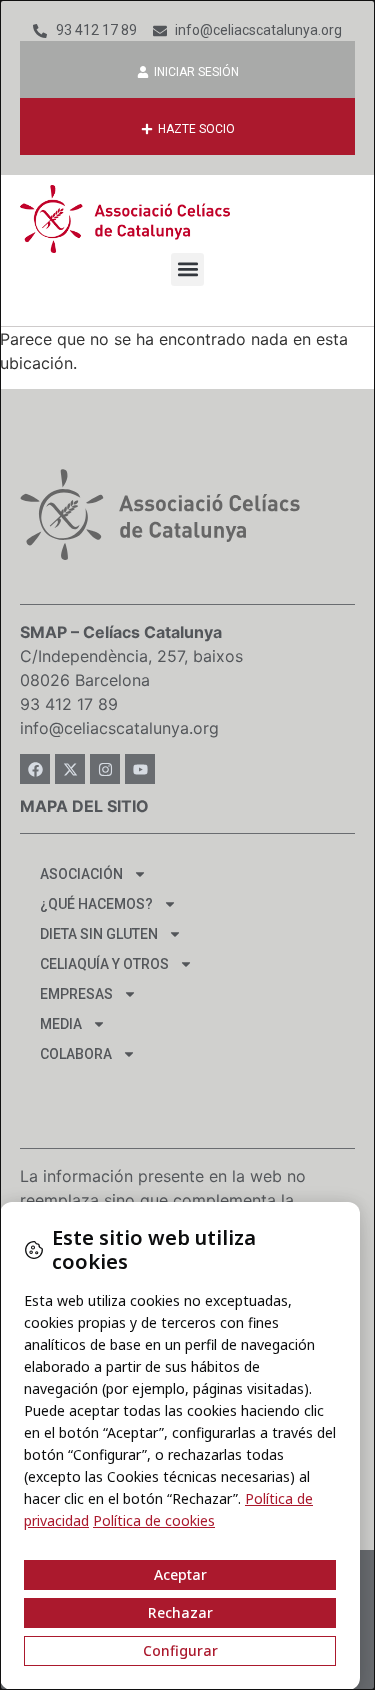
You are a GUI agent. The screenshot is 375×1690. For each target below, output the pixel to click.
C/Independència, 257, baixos (131, 656)
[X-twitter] (70, 769)
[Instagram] (105, 769)
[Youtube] (140, 769)
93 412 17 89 (69, 704)
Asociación (81, 874)
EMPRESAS (76, 994)
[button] (187, 269)
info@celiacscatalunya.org (119, 728)
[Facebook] (35, 769)
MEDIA (61, 1024)
